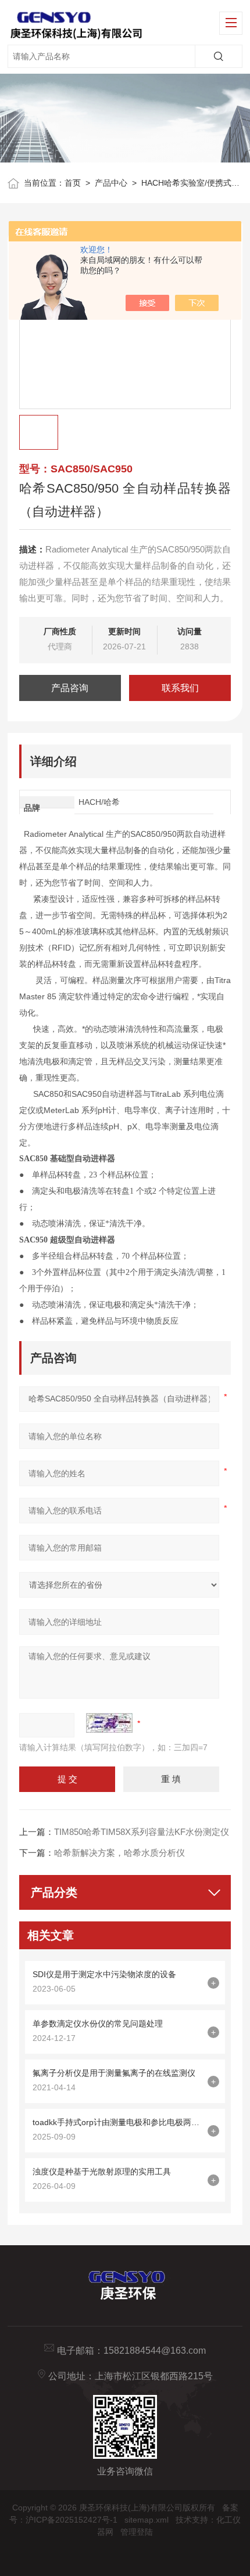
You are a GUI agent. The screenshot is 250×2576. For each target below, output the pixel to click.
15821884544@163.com (155, 2351)
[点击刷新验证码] (109, 1723)
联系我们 (180, 688)
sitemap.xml (147, 2520)
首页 (73, 183)
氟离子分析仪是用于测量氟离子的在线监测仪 (114, 2073)
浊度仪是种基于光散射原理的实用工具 (102, 2172)
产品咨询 (70, 688)
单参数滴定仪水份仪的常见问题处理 (98, 2024)
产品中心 (111, 183)
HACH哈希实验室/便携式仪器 (194, 183)
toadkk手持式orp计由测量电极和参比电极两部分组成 (117, 2122)
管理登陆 (137, 2532)
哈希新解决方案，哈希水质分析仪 (119, 1853)
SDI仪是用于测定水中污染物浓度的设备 (104, 1974)
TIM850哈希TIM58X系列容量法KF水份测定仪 (142, 1832)
